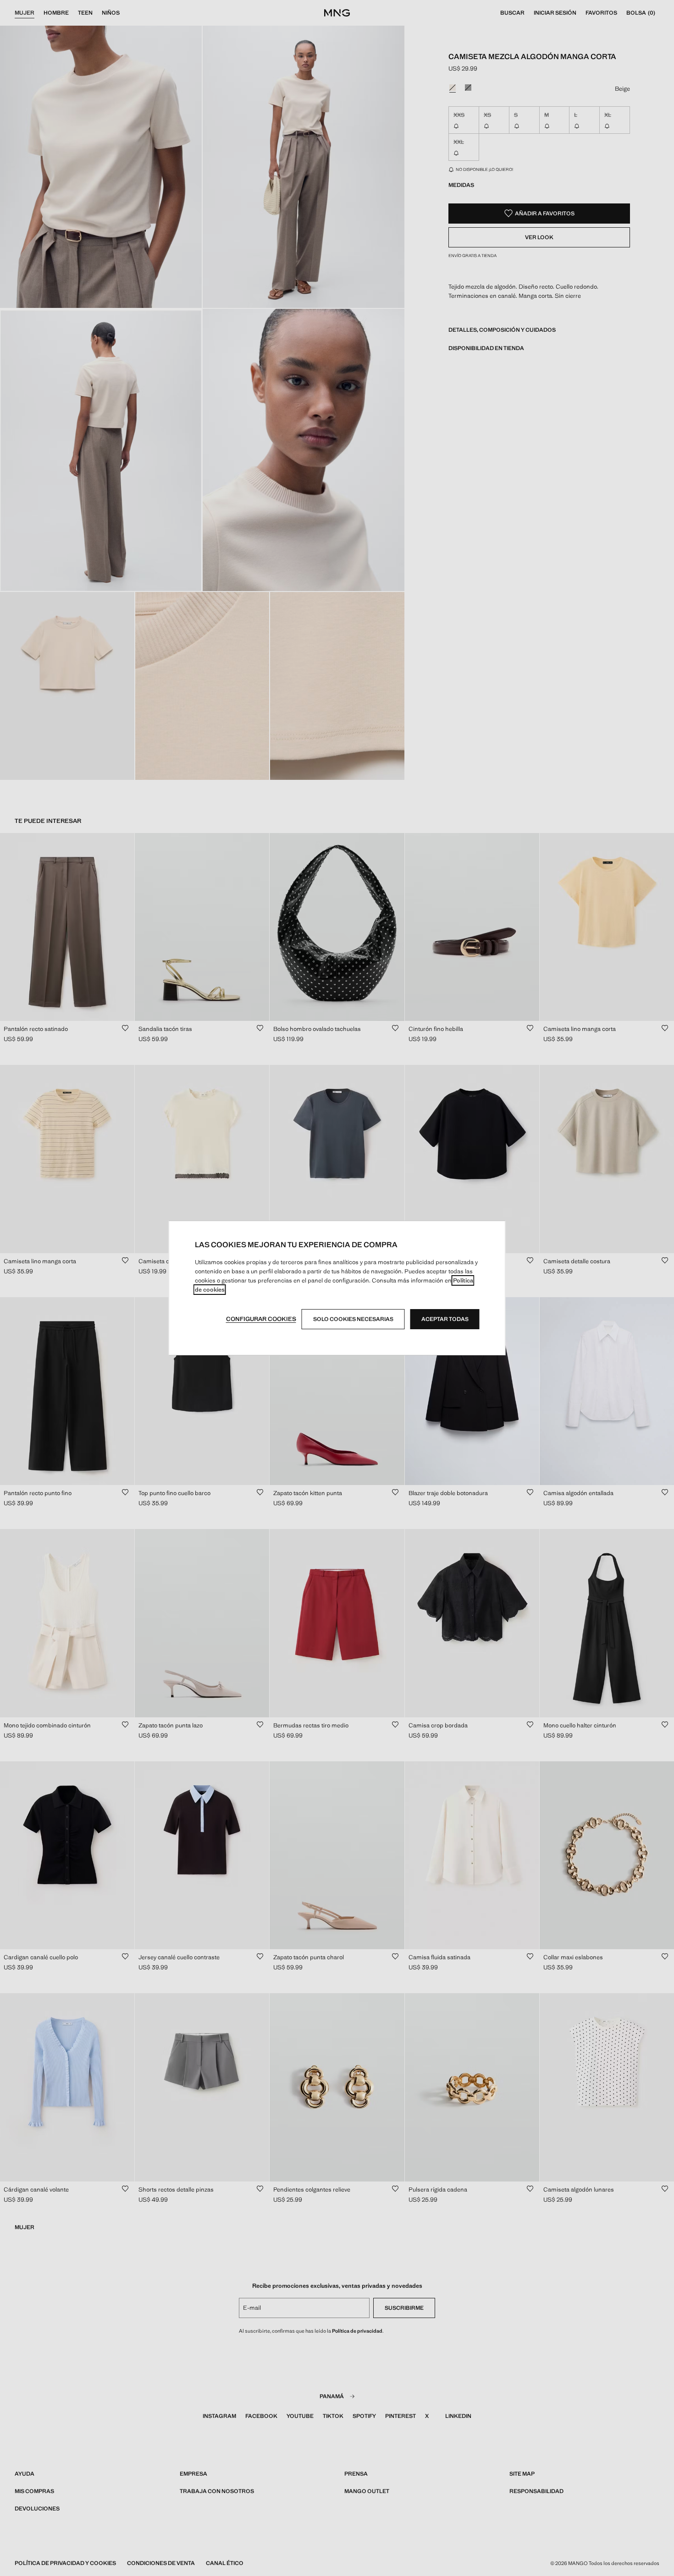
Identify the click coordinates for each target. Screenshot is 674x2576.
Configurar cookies (261, 1319)
